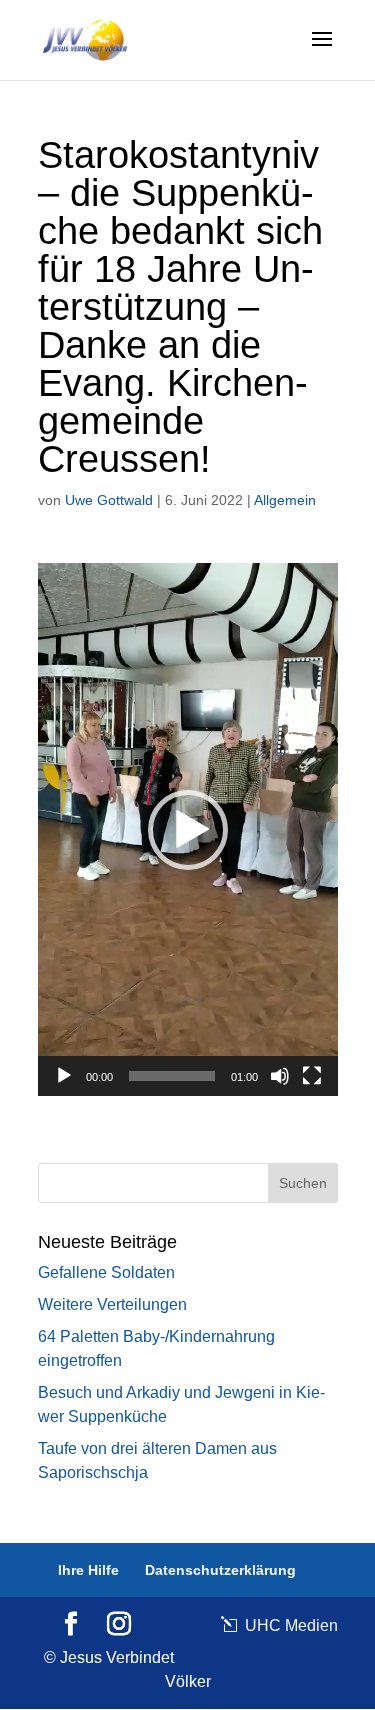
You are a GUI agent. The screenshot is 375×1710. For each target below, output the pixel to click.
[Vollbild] (312, 1076)
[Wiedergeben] (64, 1076)
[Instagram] (119, 1625)
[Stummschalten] (280, 1076)
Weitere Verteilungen (112, 1304)
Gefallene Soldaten (106, 1272)
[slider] (172, 1076)
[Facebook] (71, 1625)
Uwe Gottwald (109, 500)
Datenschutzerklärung (220, 1570)
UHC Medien (289, 1625)
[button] (188, 830)
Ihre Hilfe (88, 1570)
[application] (188, 829)
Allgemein (285, 500)
